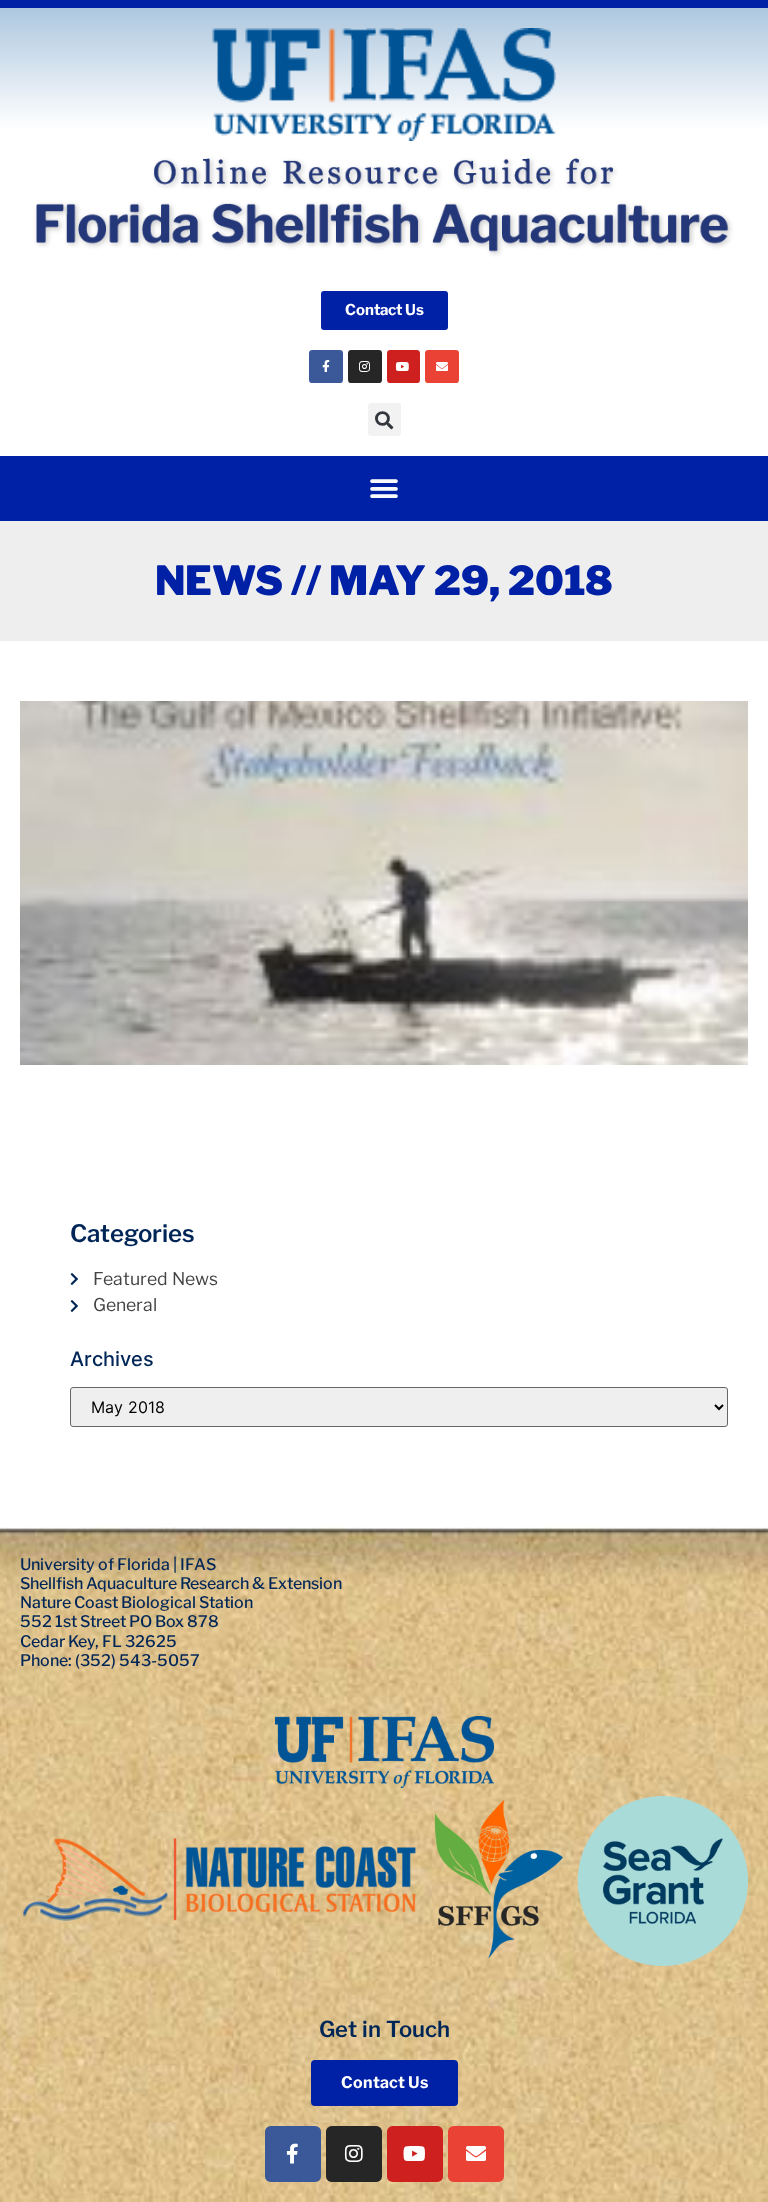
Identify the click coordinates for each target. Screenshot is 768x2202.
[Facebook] (326, 367)
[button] (384, 419)
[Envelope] (442, 367)
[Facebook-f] (293, 2154)
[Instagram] (365, 367)
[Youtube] (404, 367)
